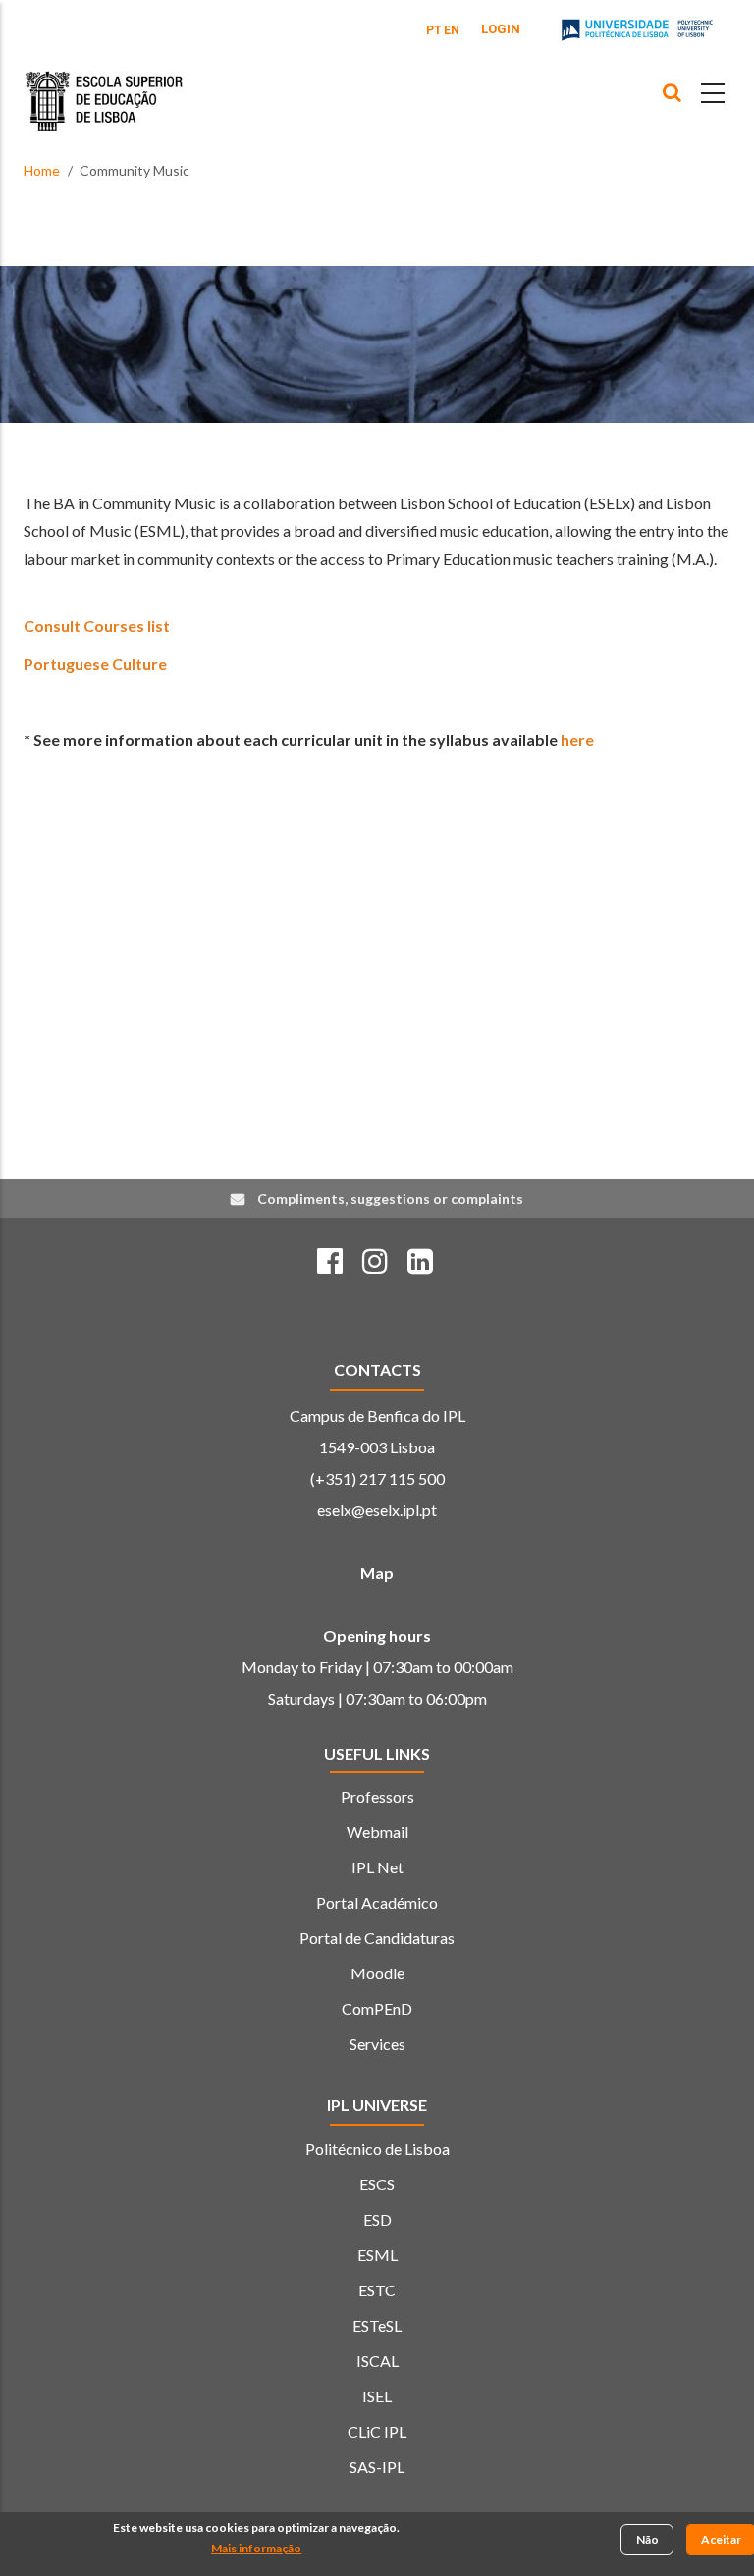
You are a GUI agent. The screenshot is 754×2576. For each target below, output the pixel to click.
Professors (377, 1796)
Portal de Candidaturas (377, 1938)
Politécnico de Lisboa (377, 2149)
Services (377, 2044)
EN (452, 30)
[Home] (104, 86)
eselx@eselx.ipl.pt (377, 1510)
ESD (377, 2219)
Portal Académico (377, 1902)
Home (42, 170)
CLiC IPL (377, 2431)
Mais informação (256, 2548)
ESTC (377, 2290)
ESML (377, 2255)
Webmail (377, 1832)
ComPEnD (377, 2008)
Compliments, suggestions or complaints (390, 1199)
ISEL (377, 2396)
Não (647, 2539)
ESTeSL (377, 2325)
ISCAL (377, 2361)
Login (501, 29)
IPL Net (377, 1867)
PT (434, 30)
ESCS (377, 2184)
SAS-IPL (377, 2467)
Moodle (377, 1973)
